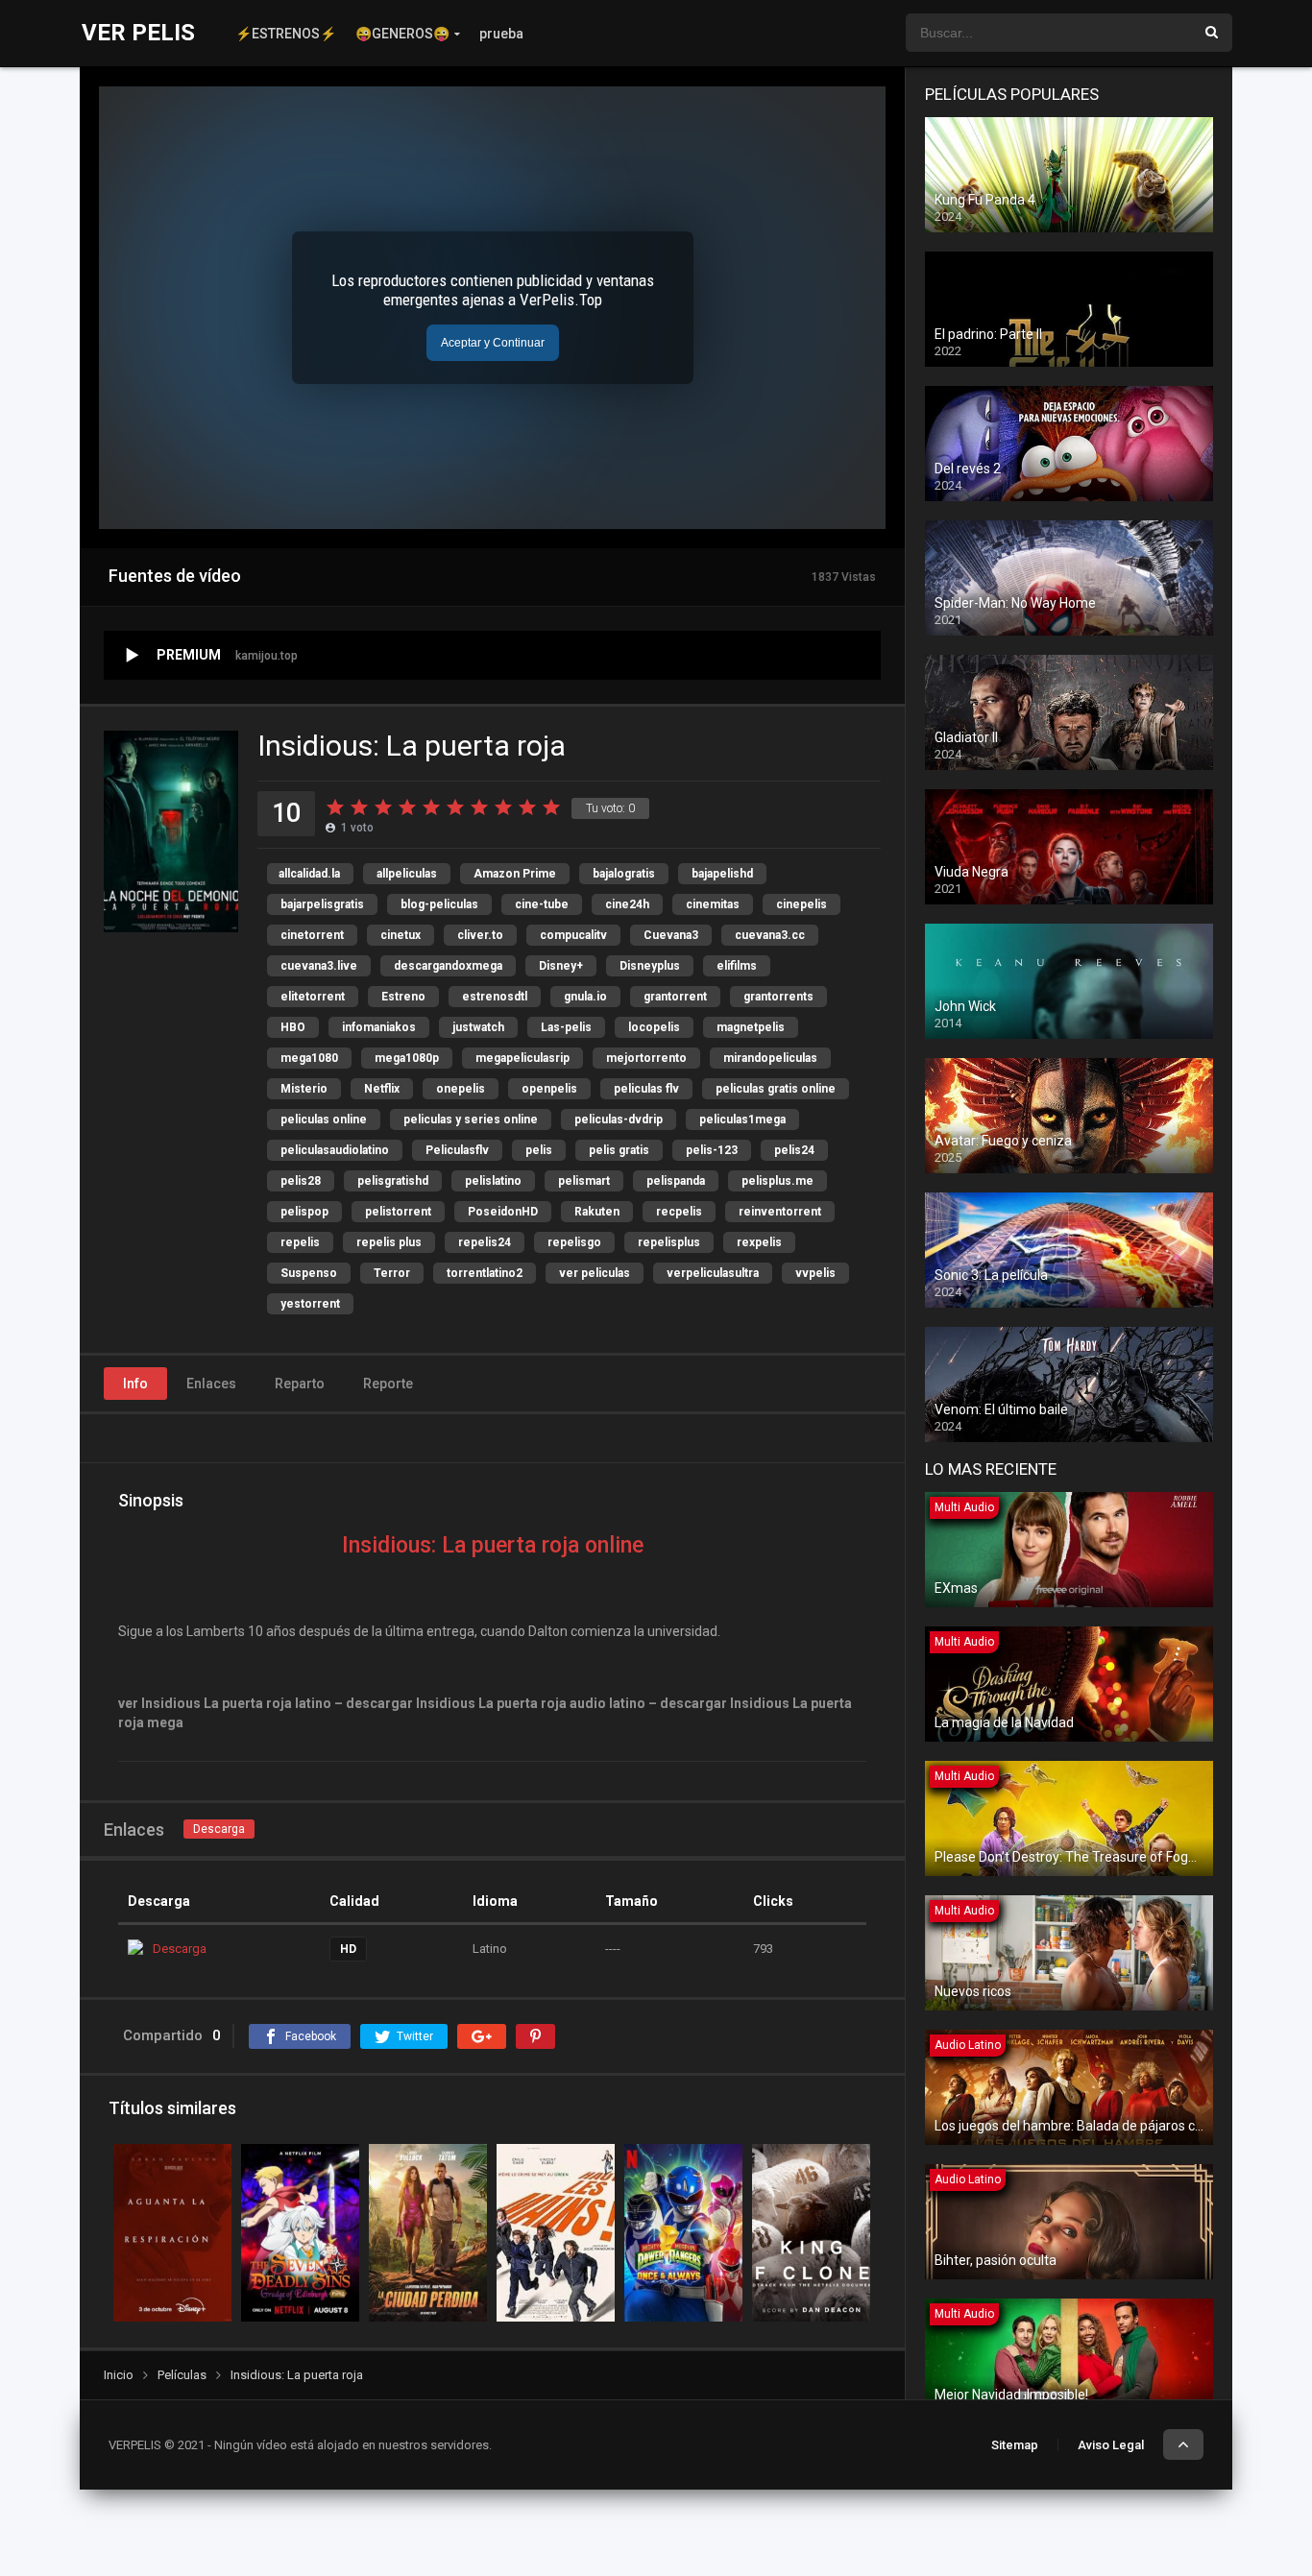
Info (135, 1384)
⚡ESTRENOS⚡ (286, 34)
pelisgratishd (393, 1181)
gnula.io (585, 997)
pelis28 (301, 1181)
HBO (293, 1027)
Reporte (388, 1384)
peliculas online (324, 1119)
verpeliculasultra (713, 1273)
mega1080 (309, 1058)
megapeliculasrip (522, 1058)
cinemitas (713, 904)
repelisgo (574, 1242)
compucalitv (573, 935)
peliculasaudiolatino (335, 1150)
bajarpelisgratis (322, 904)
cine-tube (542, 904)
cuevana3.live (319, 966)
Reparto (300, 1384)
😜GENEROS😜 (402, 34)
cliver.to (480, 935)
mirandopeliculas (770, 1058)
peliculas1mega (742, 1119)
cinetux (401, 935)
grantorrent (675, 997)
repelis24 (485, 1242)
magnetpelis (751, 1027)
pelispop (304, 1212)
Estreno (403, 997)
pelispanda (676, 1181)
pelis (539, 1150)
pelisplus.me (777, 1181)
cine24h (627, 904)
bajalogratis (624, 874)
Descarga (219, 1829)
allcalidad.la (309, 874)
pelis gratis (619, 1150)
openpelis (549, 1089)
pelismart (584, 1181)
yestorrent (310, 1304)
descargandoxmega (448, 966)
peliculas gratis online (776, 1089)
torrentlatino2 (485, 1273)
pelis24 (794, 1150)
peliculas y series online (471, 1119)
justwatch (478, 1027)
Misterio (304, 1089)
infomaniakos (379, 1027)
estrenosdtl (495, 997)
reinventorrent (780, 1212)
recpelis (679, 1212)
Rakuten (597, 1212)
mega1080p (407, 1058)
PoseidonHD (503, 1212)
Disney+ (561, 966)
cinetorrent (312, 935)
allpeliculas (407, 874)
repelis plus (389, 1242)
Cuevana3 (671, 935)
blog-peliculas (439, 904)
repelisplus (669, 1242)
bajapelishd (722, 874)
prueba (501, 34)
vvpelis (815, 1273)
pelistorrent (398, 1212)
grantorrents (778, 997)
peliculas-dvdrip (619, 1119)
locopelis (654, 1027)
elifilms (737, 966)
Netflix (382, 1089)
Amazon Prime (515, 874)
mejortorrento (646, 1058)
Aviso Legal (1111, 2445)
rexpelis (759, 1242)
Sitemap (1015, 2445)
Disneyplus (650, 966)
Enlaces (211, 1384)
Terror (392, 1273)
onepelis (461, 1089)
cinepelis (802, 904)
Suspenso (309, 1273)
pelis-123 (712, 1150)
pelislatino (493, 1181)
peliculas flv (646, 1089)
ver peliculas (595, 1273)
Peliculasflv (457, 1150)
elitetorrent (313, 997)
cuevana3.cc (770, 935)
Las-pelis (566, 1027)
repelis (300, 1242)
